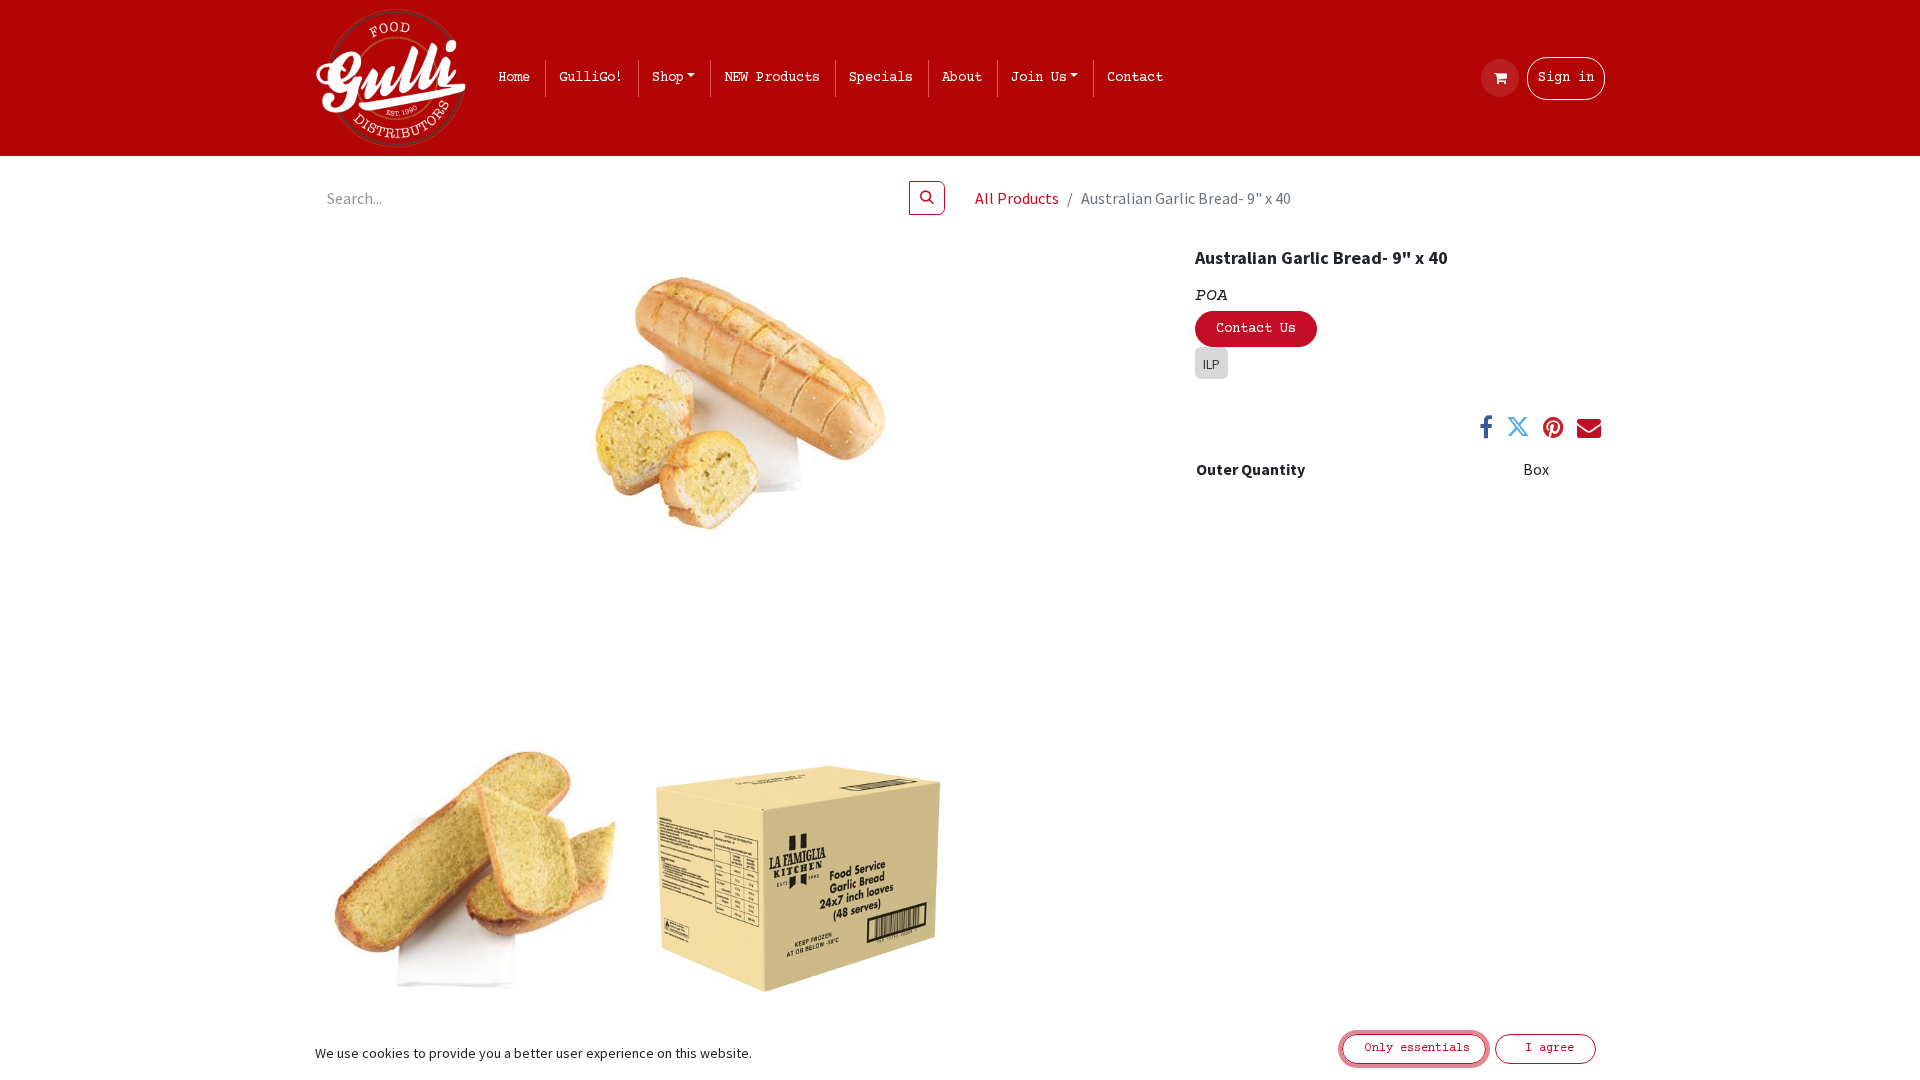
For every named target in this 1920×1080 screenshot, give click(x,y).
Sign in (1566, 78)
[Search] (927, 198)
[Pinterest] (1553, 427)
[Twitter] (1518, 427)
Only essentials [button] (1414, 1048)
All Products (1017, 198)
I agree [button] (1546, 1048)
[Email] (1589, 427)
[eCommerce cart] (1500, 78)
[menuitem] (518, 78)
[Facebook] (1486, 427)
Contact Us (1256, 329)
